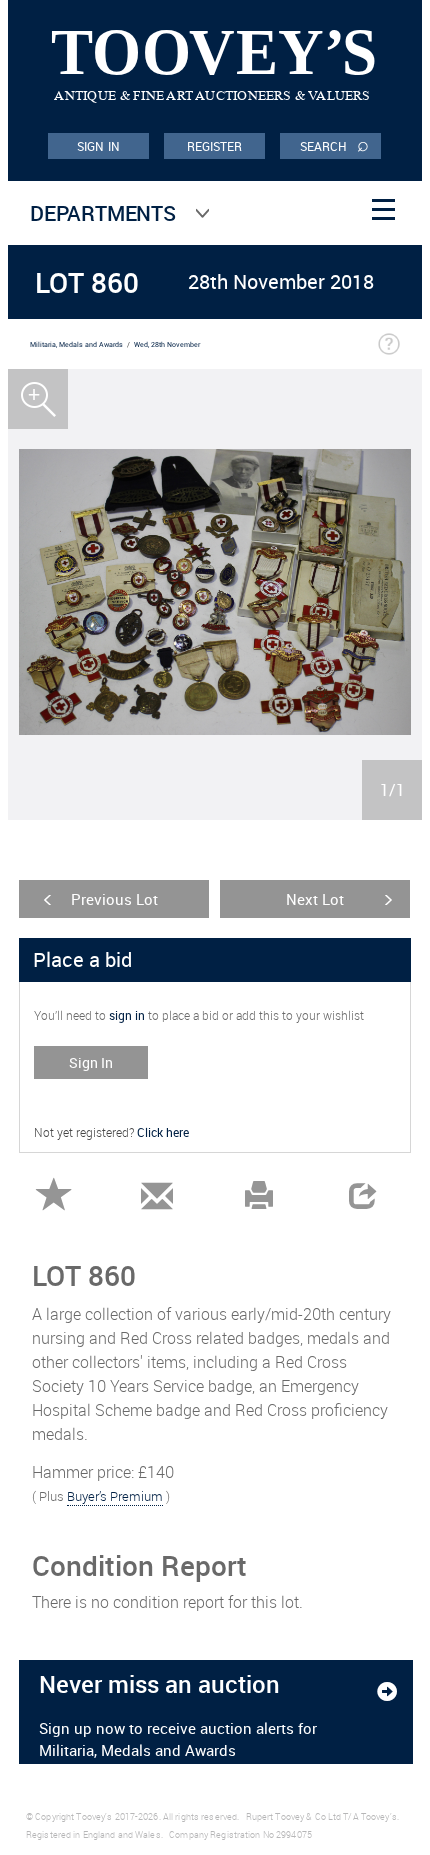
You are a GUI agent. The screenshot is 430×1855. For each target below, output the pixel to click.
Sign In (91, 1062)
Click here (163, 1132)
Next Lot (315, 899)
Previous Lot (114, 899)
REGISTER (215, 146)
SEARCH (334, 145)
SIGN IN (98, 146)
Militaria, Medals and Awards (76, 344)
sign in (127, 1015)
